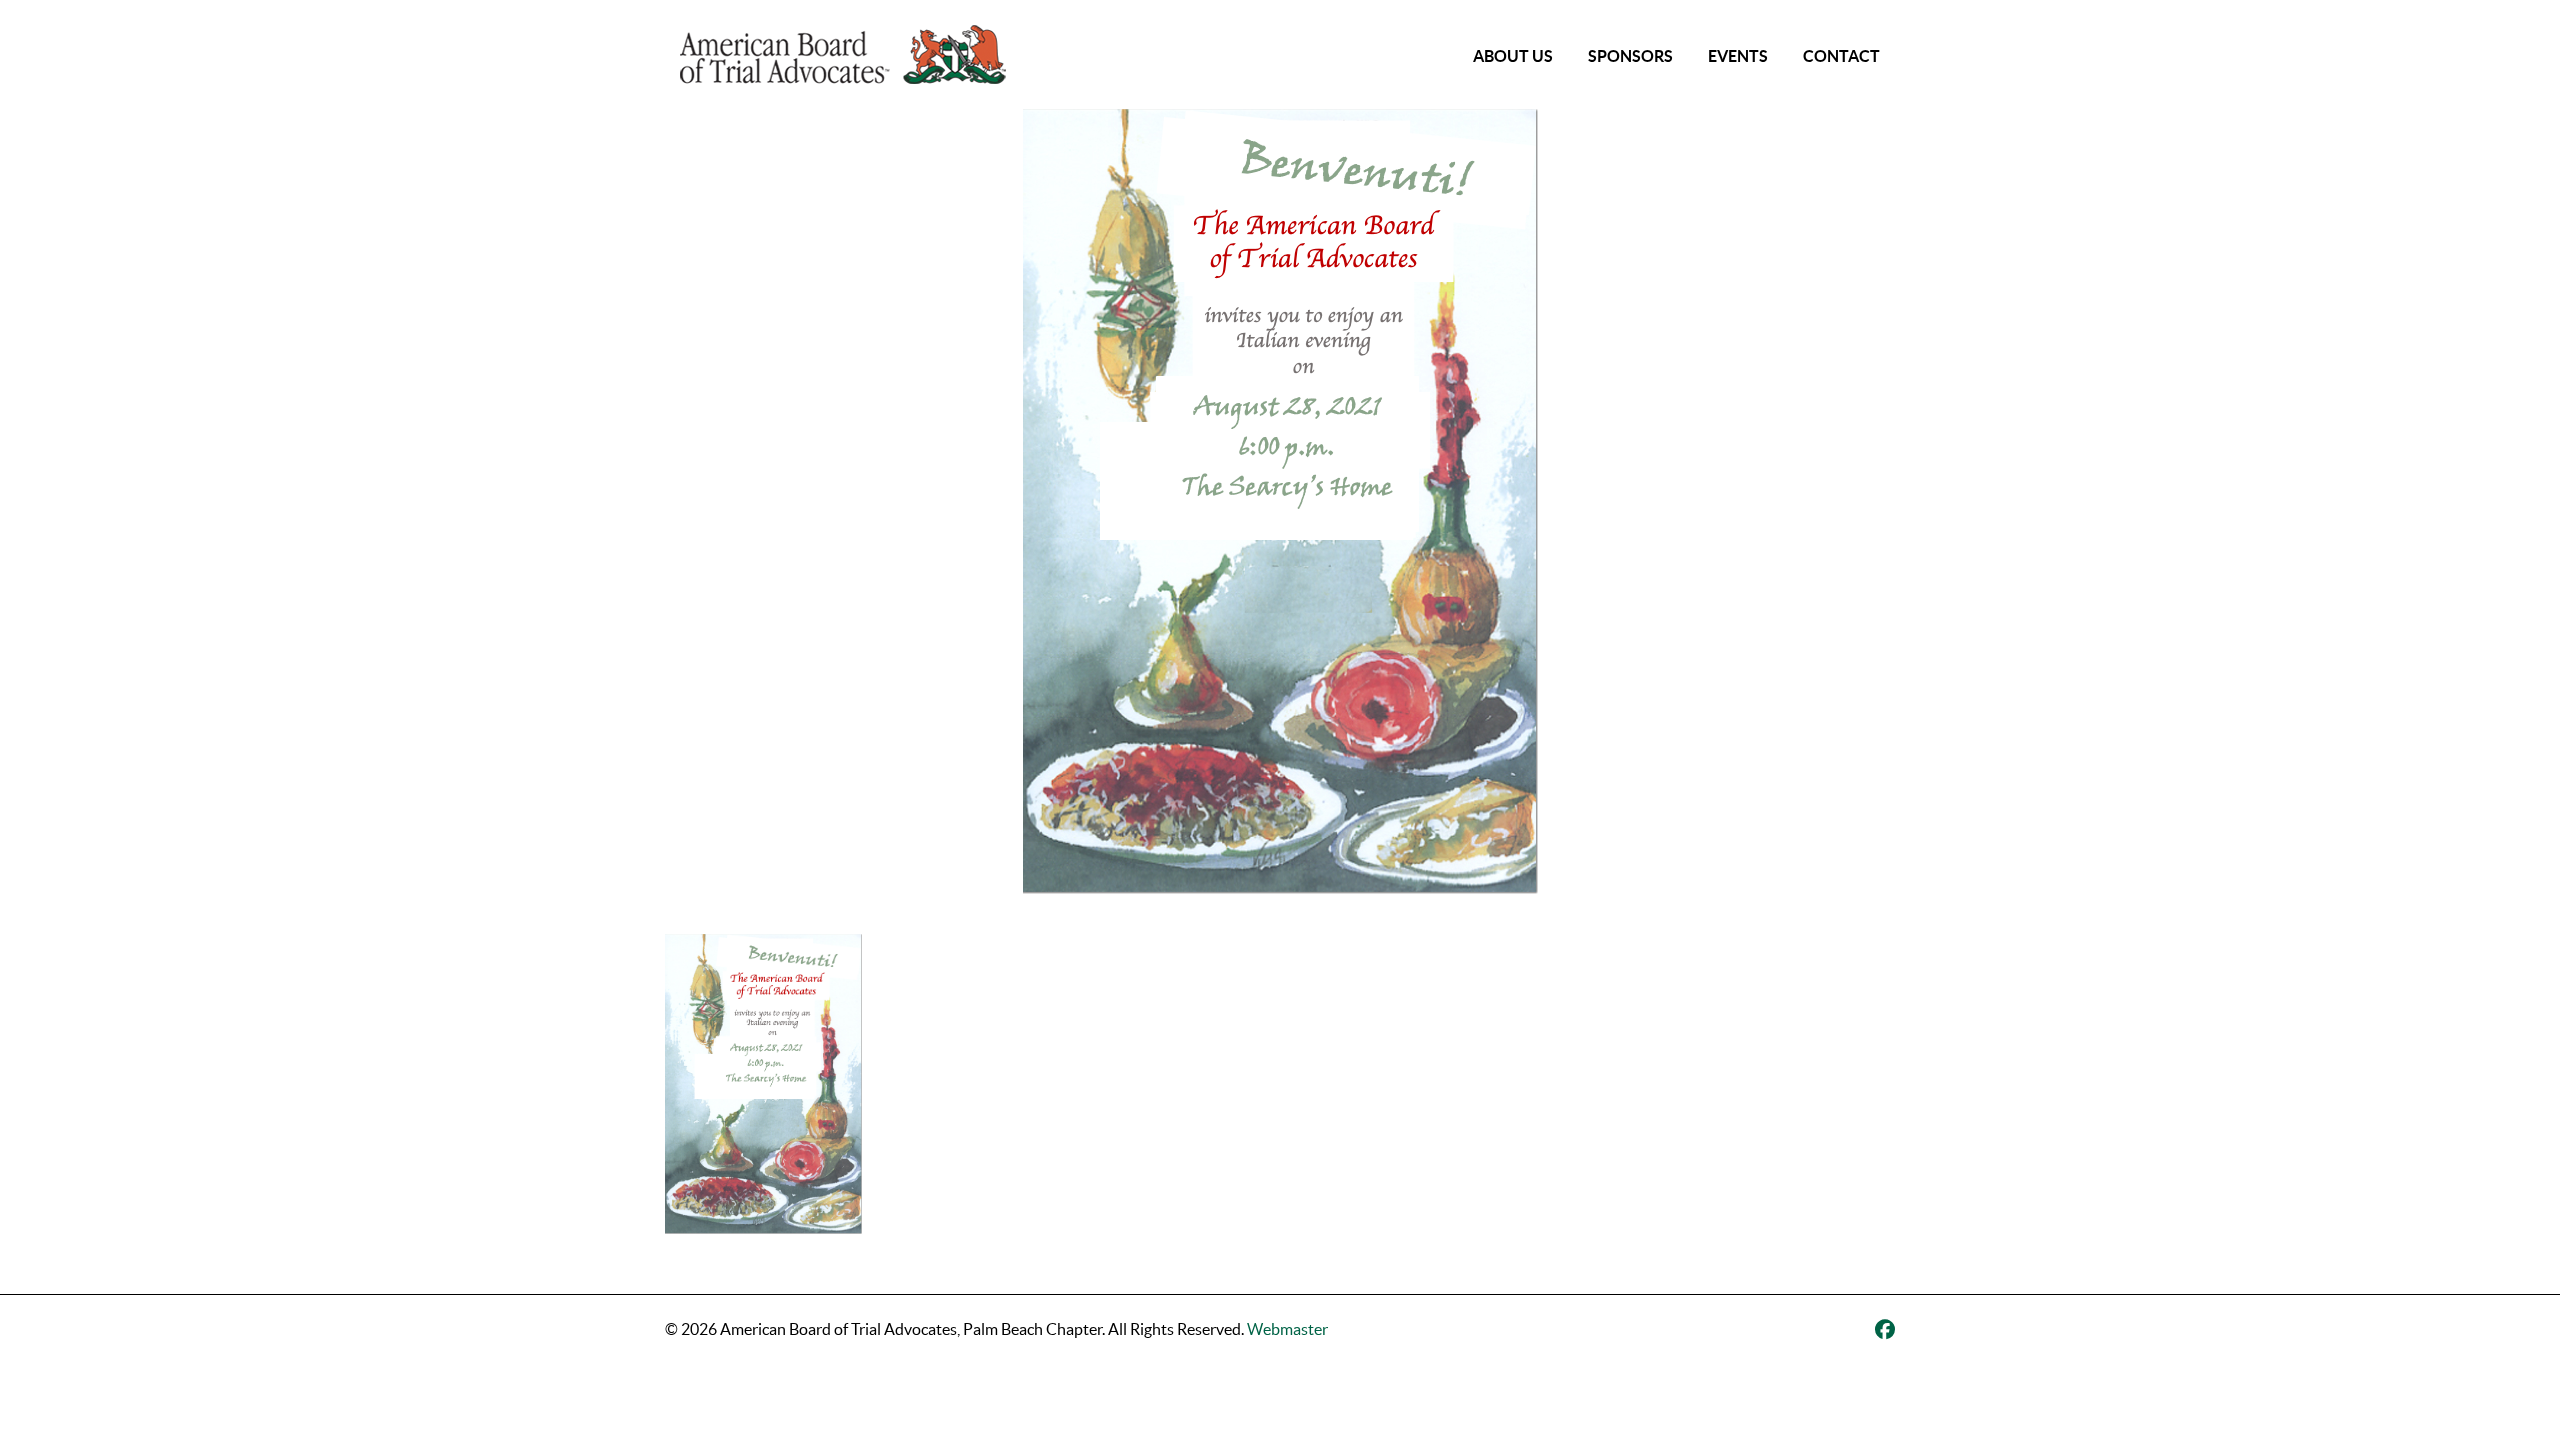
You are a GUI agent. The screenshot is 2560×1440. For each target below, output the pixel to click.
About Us (1513, 56)
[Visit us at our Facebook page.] (1885, 1330)
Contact (1841, 56)
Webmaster (1287, 1329)
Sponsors (1630, 56)
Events (1738, 56)
